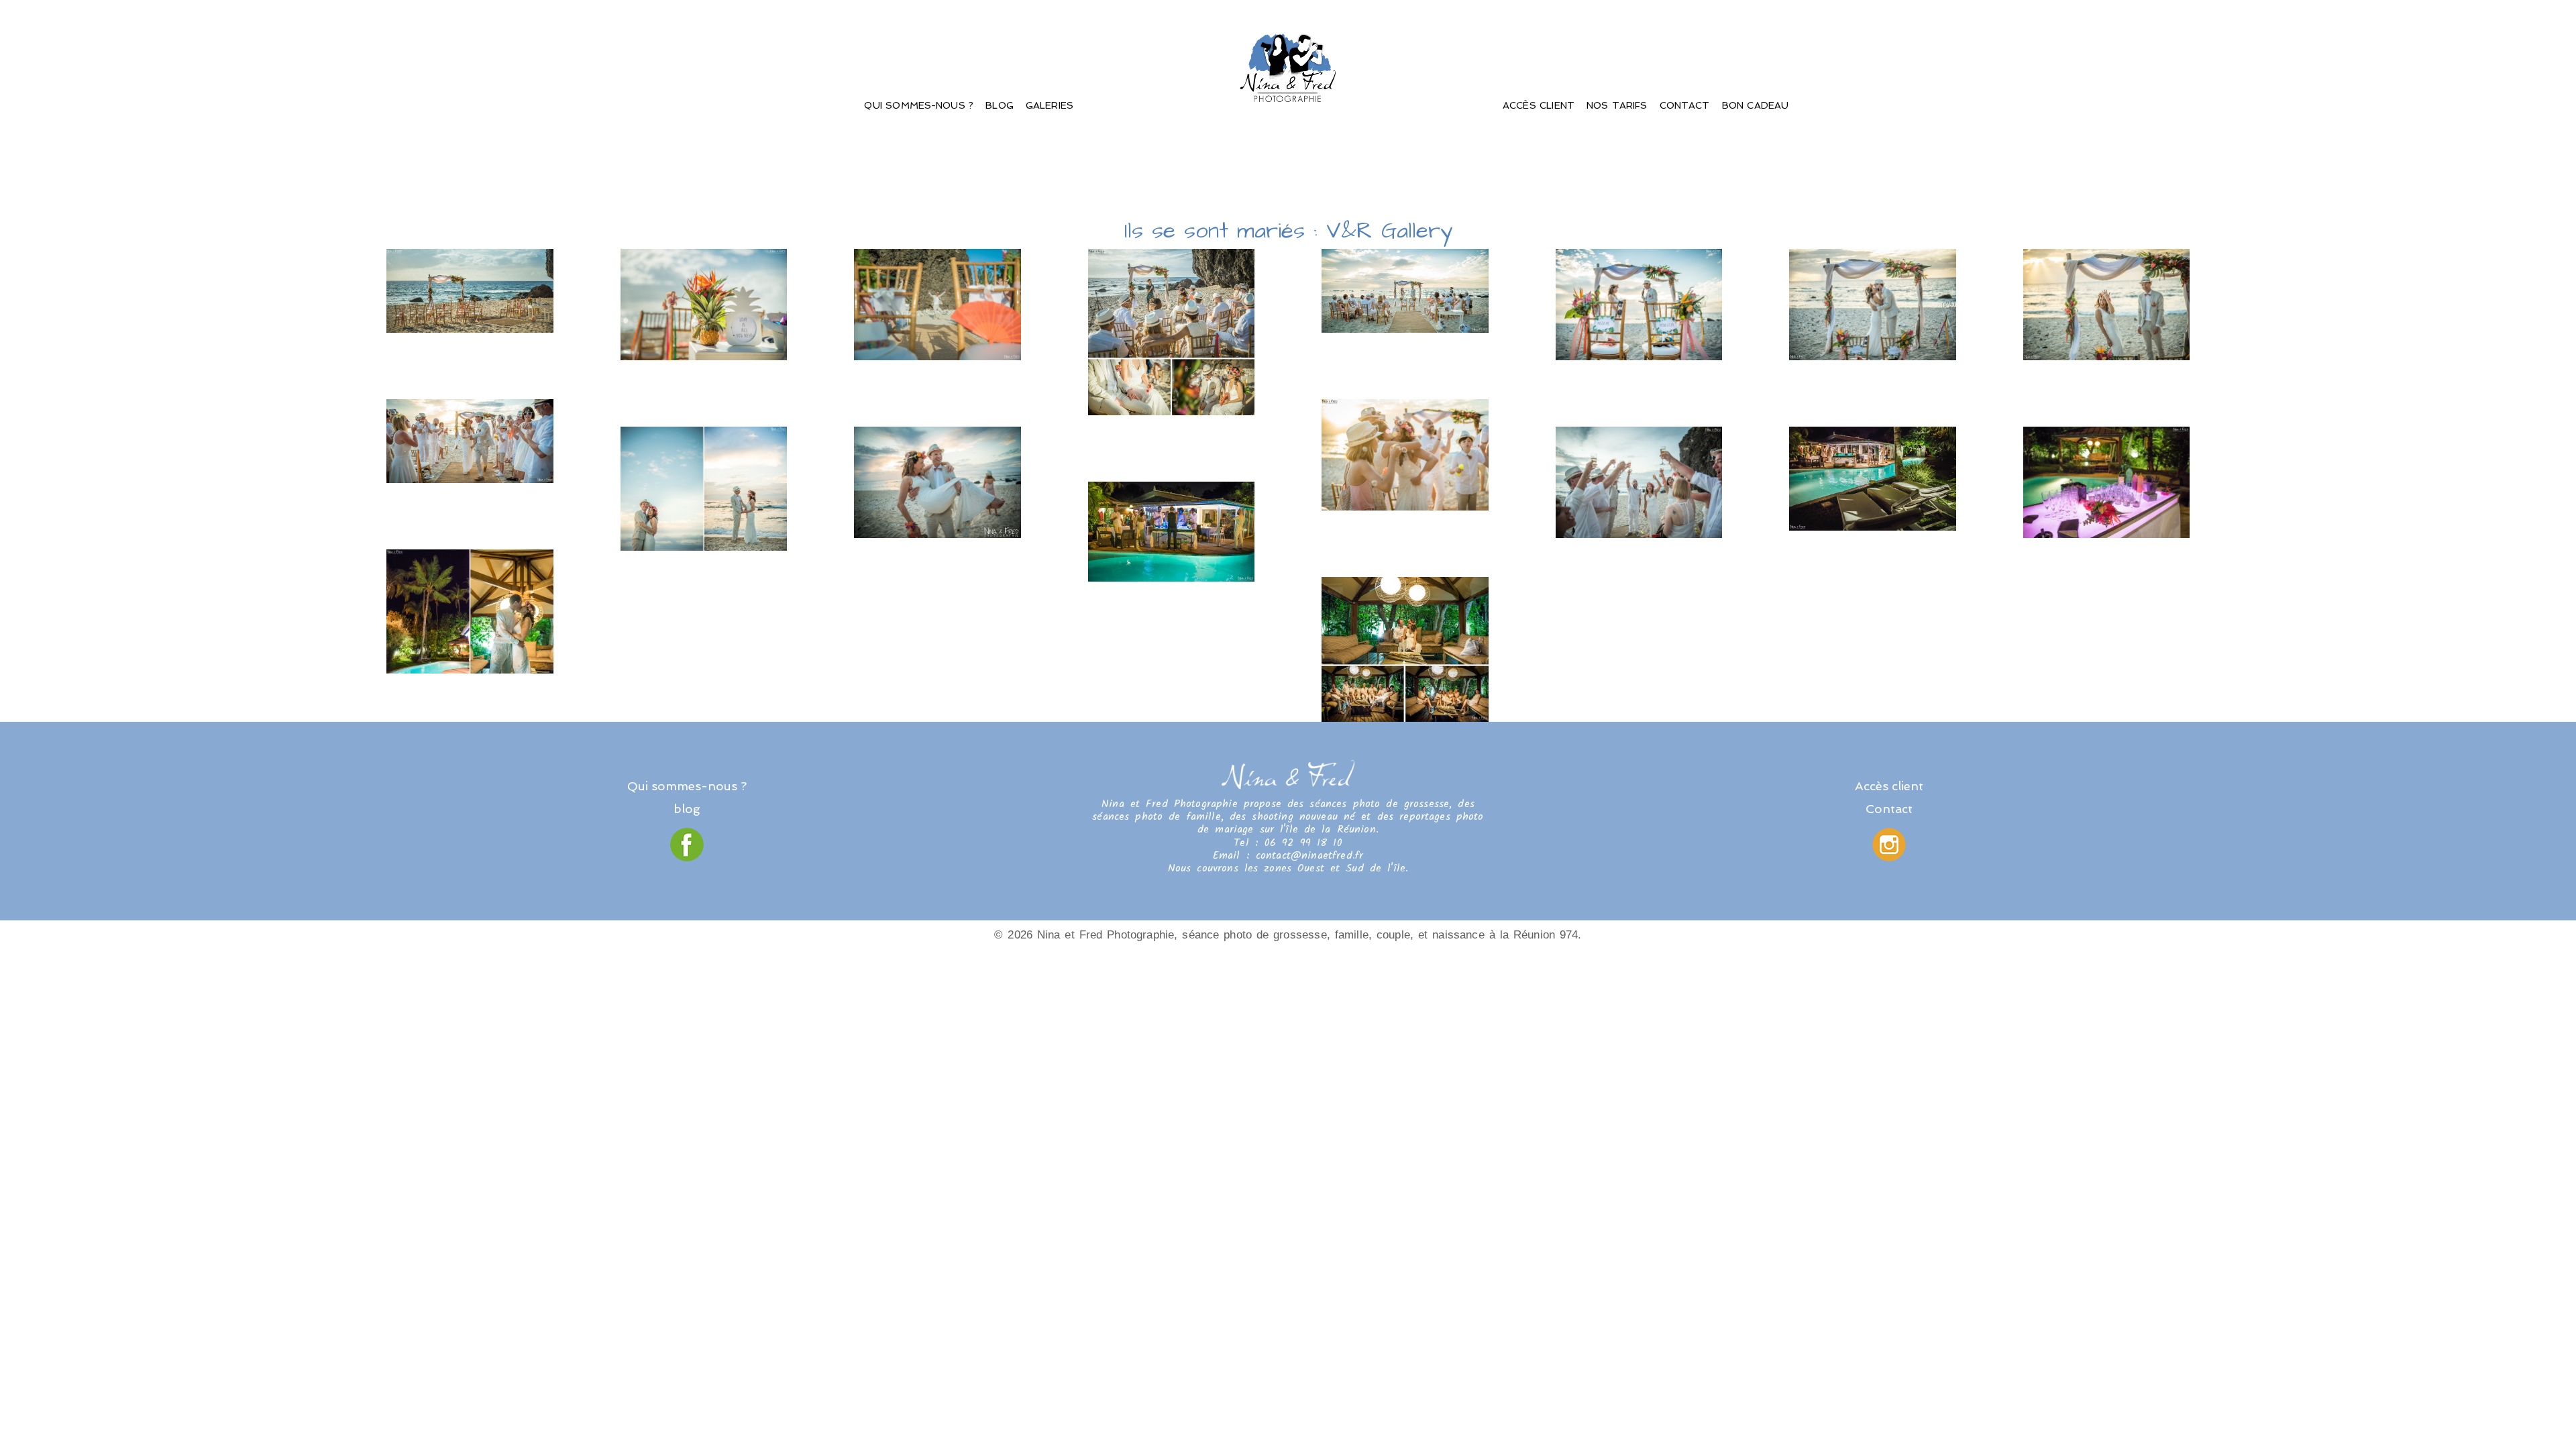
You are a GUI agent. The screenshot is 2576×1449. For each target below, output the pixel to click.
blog (687, 809)
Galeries (1050, 105)
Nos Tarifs (1617, 105)
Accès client (1539, 105)
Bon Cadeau (1756, 105)
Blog (1000, 105)
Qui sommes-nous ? (919, 105)
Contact (1685, 105)
